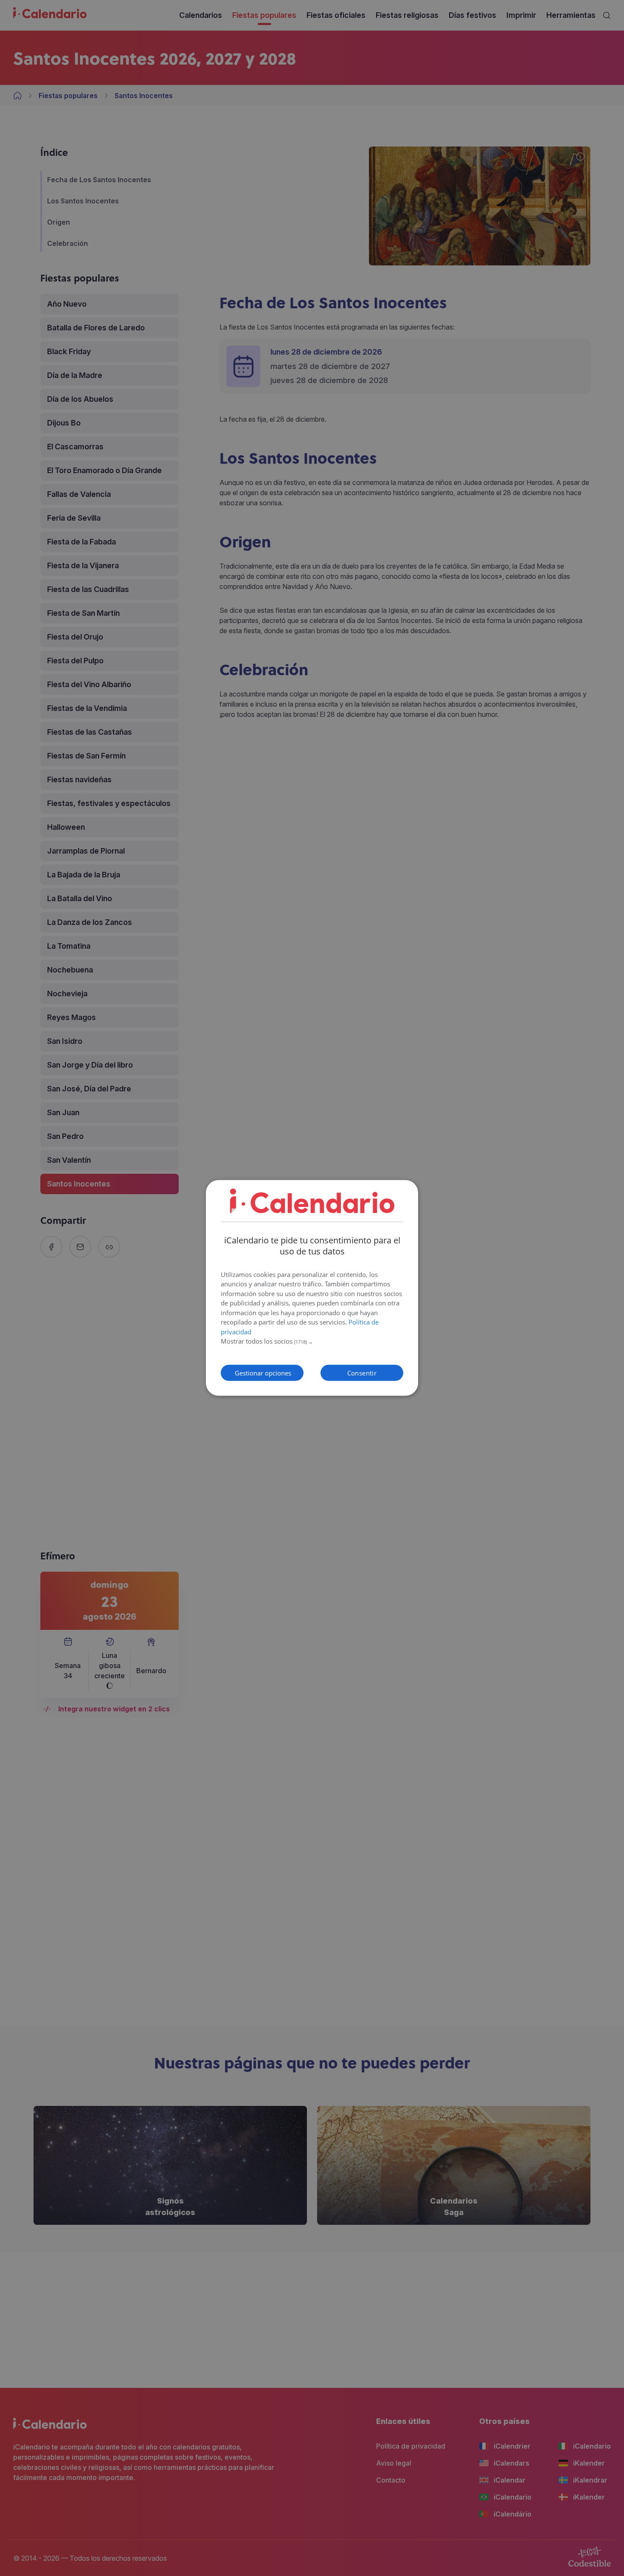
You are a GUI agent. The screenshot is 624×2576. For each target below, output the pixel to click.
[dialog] (312, 1288)
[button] (312, 1342)
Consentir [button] (362, 1373)
